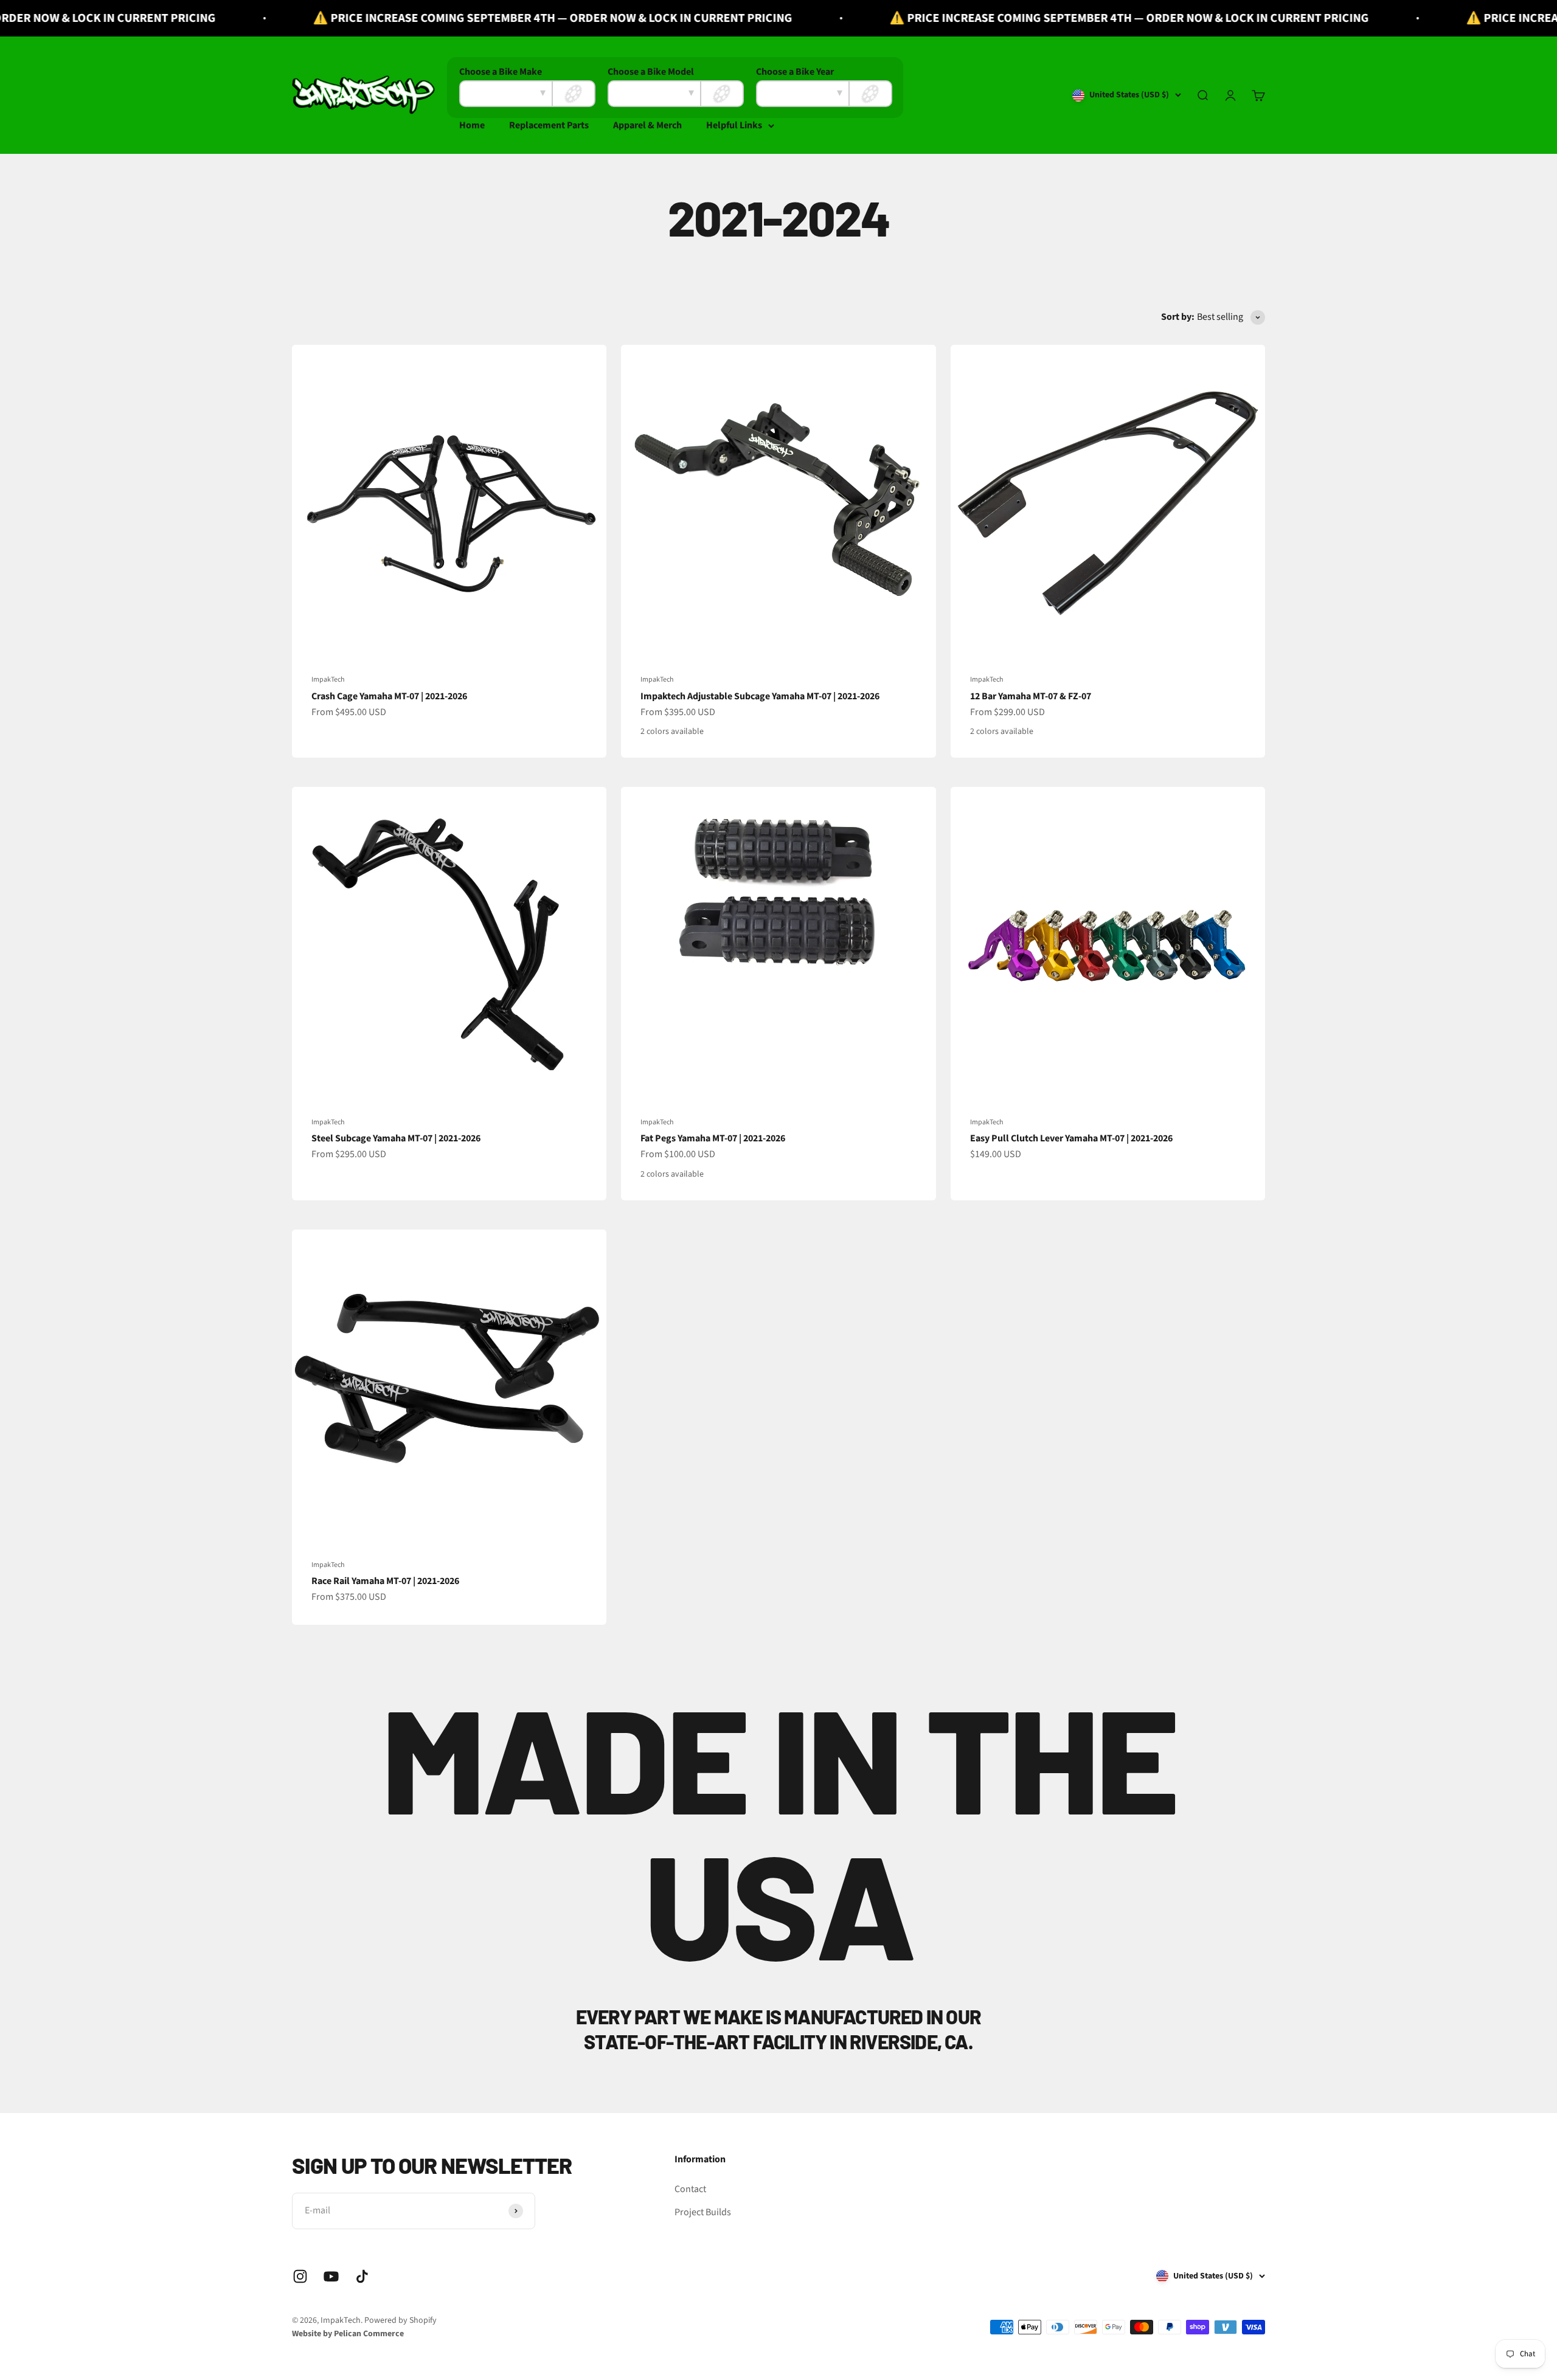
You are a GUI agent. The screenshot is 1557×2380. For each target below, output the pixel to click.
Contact (690, 2189)
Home (472, 125)
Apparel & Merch (647, 125)
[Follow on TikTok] (362, 2276)
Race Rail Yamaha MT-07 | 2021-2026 (385, 1581)
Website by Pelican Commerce (348, 2334)
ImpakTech (328, 680)
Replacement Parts (549, 125)
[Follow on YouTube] (331, 2276)
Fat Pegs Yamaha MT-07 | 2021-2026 (713, 1138)
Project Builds (703, 2212)
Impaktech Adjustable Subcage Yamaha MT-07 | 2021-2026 (760, 696)
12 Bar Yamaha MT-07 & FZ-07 (1031, 696)
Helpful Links (734, 125)
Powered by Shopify (401, 2320)
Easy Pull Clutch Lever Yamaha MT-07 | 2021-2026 (1071, 1138)
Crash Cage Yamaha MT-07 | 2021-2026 (389, 696)
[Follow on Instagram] (300, 2276)
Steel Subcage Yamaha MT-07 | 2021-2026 (396, 1138)
